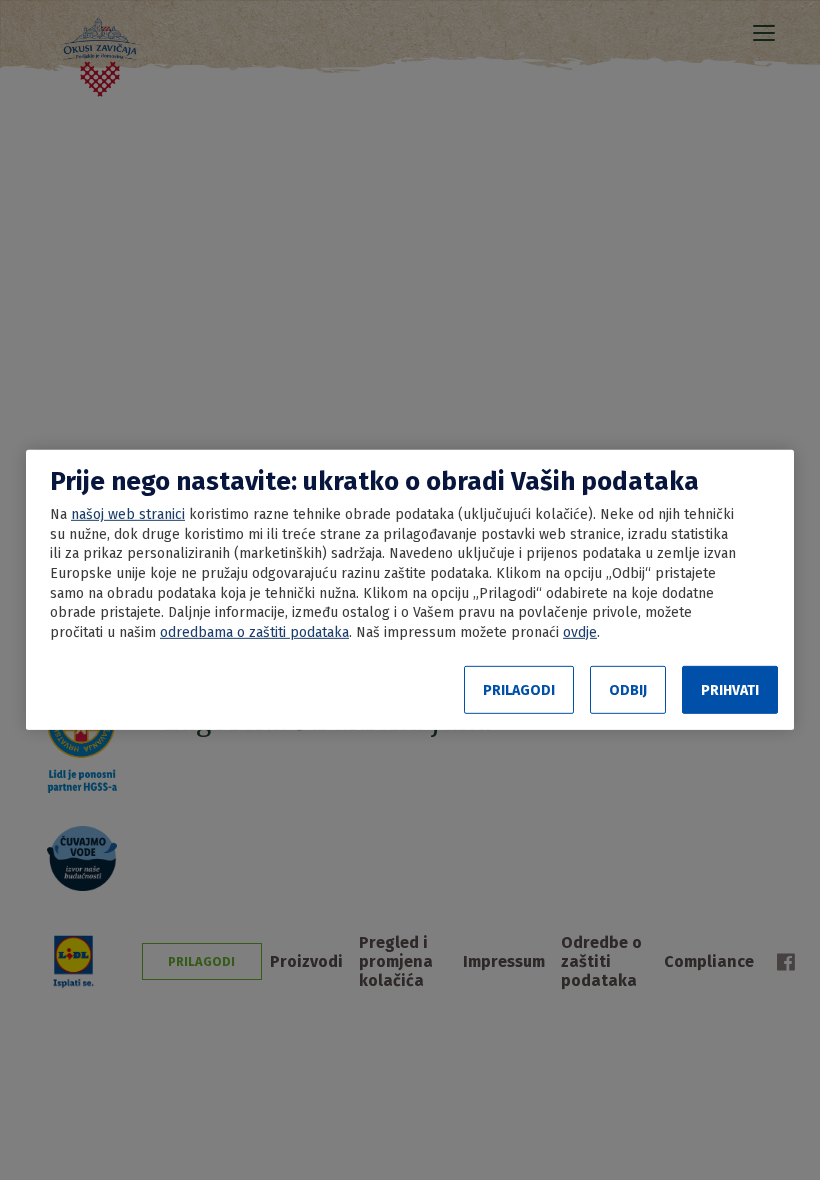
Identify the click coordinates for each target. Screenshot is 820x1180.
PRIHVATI (730, 690)
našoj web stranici (128, 514)
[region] (410, 590)
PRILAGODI (519, 690)
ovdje (580, 632)
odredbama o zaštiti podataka (254, 632)
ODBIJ (628, 690)
